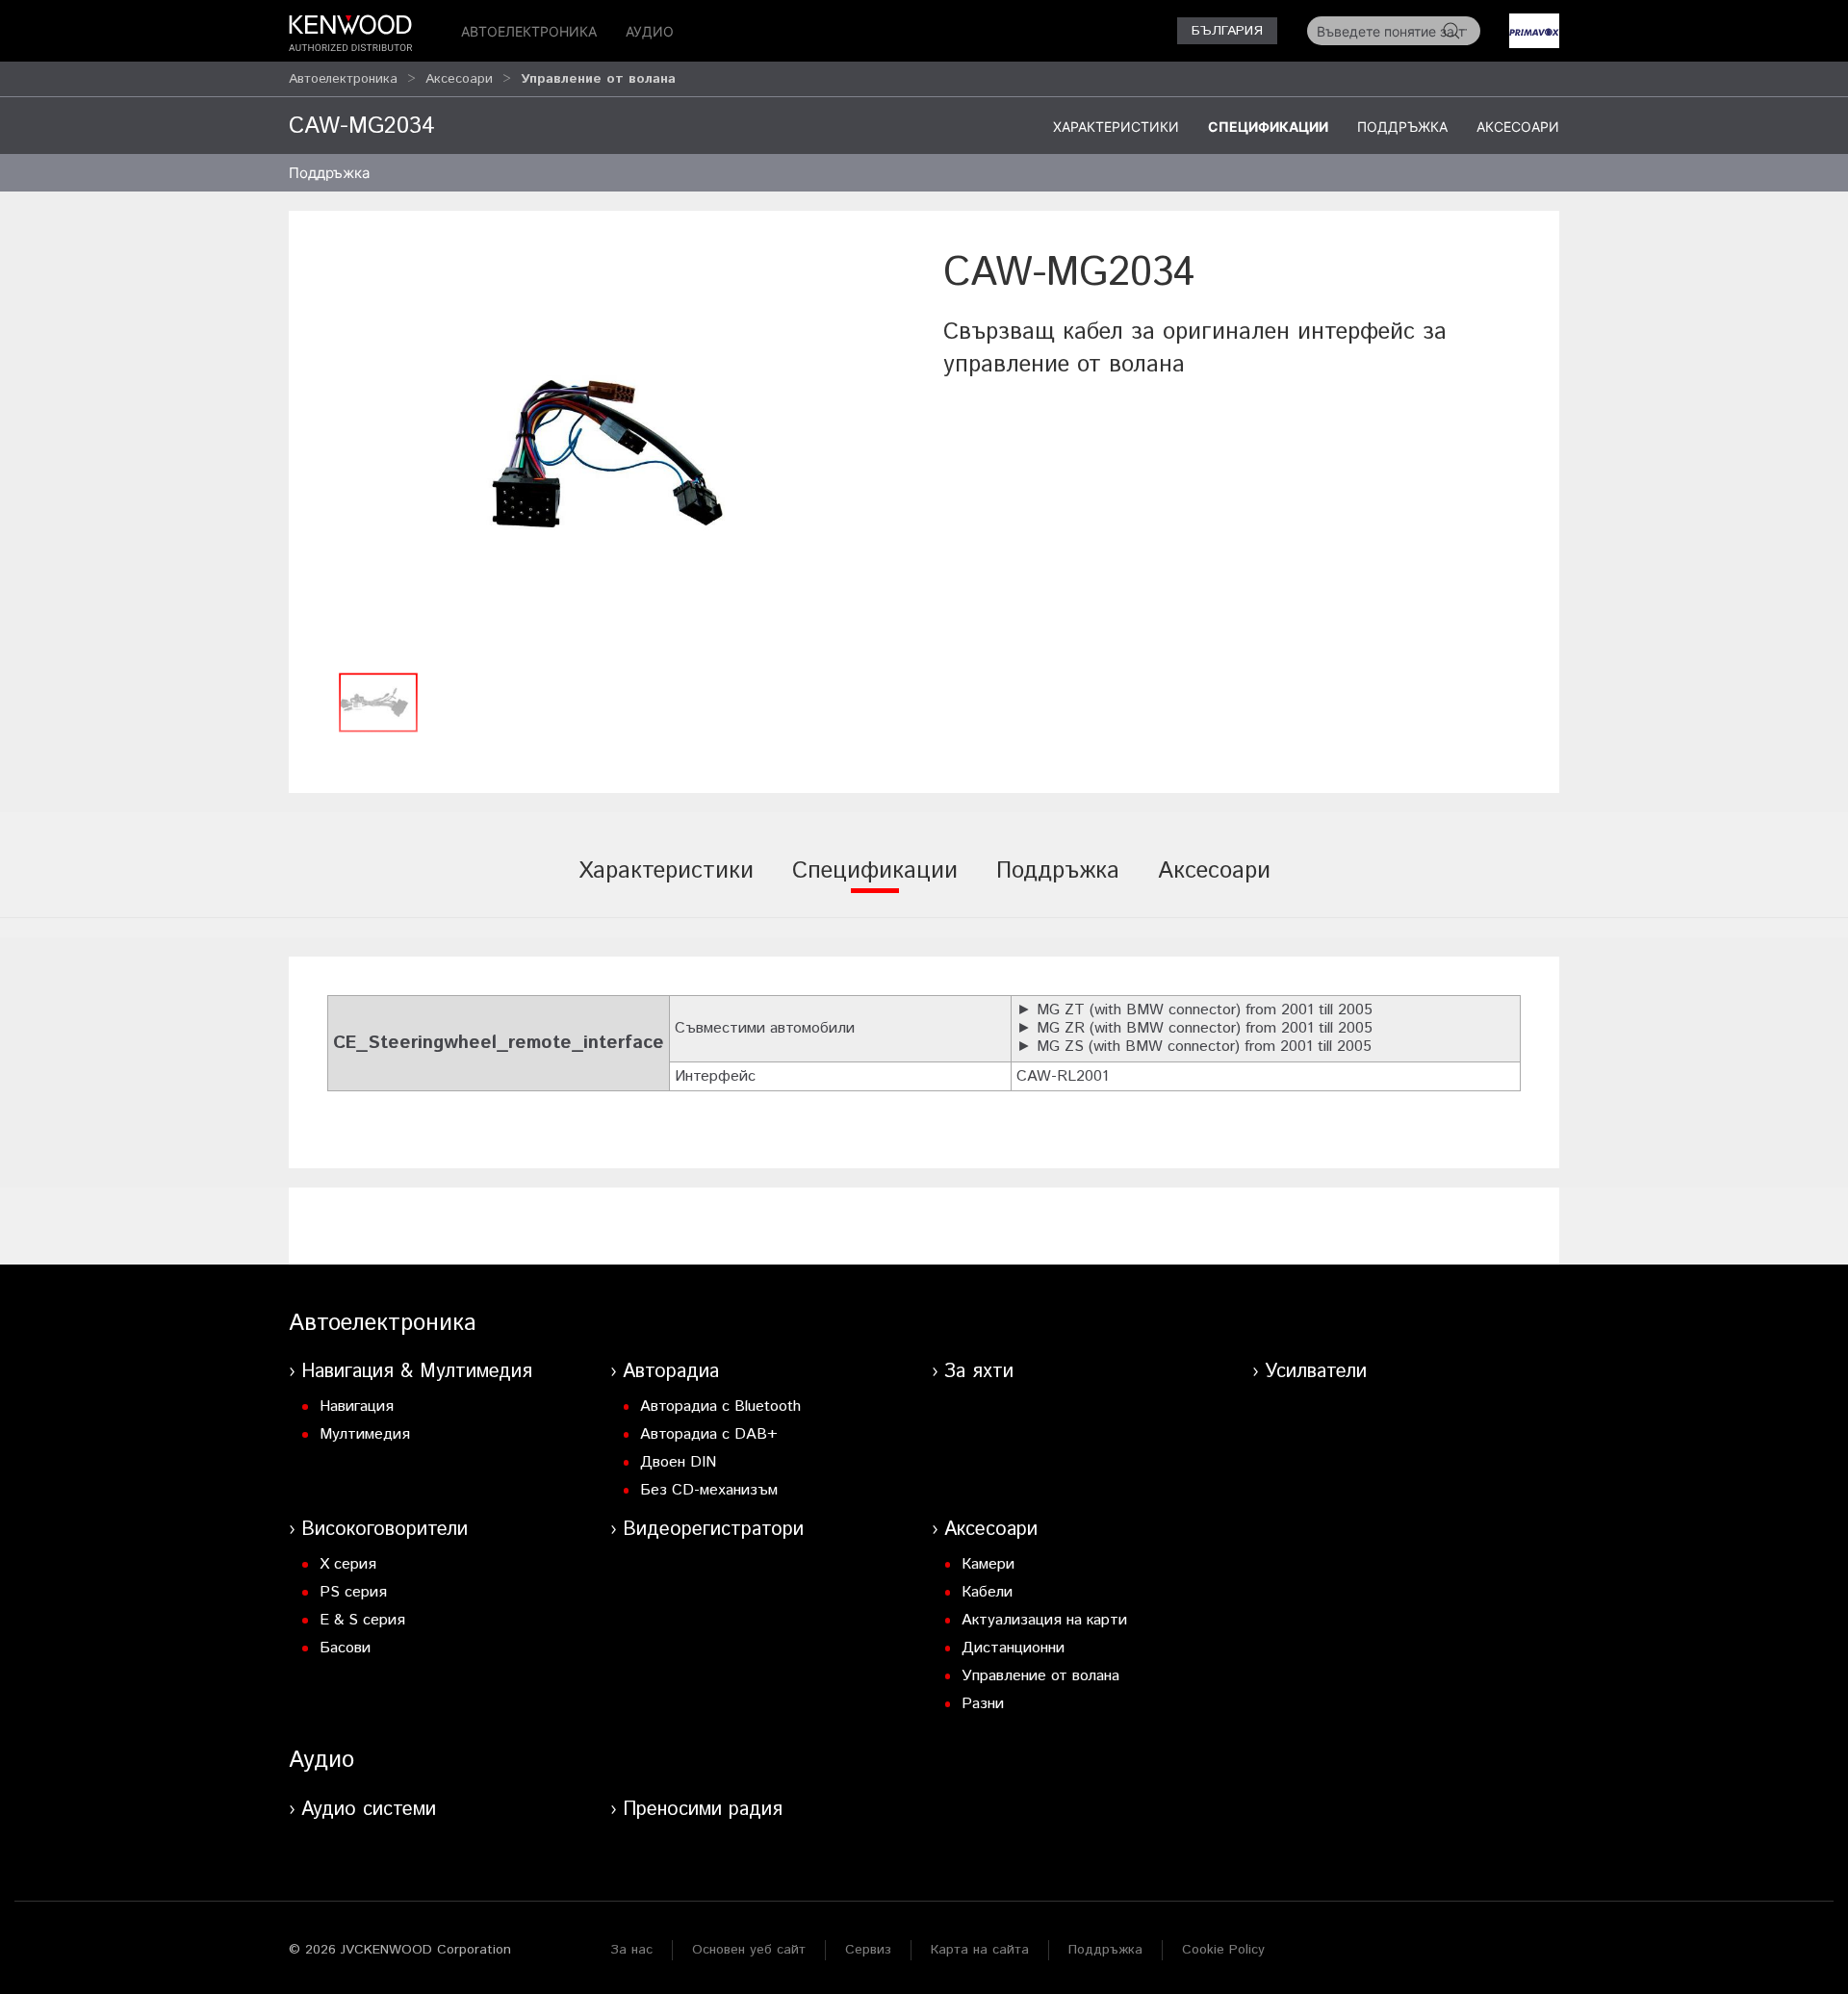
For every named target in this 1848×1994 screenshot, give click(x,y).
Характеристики (1116, 127)
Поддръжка (1402, 127)
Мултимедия (365, 1434)
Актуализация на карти (1044, 1620)
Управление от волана (1040, 1676)
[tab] (666, 884)
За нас (631, 1950)
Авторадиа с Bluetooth (720, 1406)
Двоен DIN (678, 1462)
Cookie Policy (1223, 1950)
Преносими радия (703, 1810)
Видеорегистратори (713, 1530)
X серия (348, 1564)
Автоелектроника (529, 31)
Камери (988, 1564)
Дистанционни (1013, 1648)
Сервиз (868, 1950)
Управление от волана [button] (598, 79)
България (1227, 31)
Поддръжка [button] (329, 173)
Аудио (650, 31)
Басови (345, 1648)
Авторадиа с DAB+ (709, 1434)
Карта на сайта (980, 1950)
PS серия (353, 1592)
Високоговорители (385, 1530)
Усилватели (1316, 1372)
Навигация (357, 1406)
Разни (983, 1704)
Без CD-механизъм (709, 1490)
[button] (606, 454)
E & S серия (362, 1620)
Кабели (987, 1592)
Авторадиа (671, 1372)
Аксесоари (459, 79)
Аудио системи (369, 1810)
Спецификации (1268, 127)
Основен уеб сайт (749, 1950)
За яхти (979, 1372)
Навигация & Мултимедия (417, 1372)
